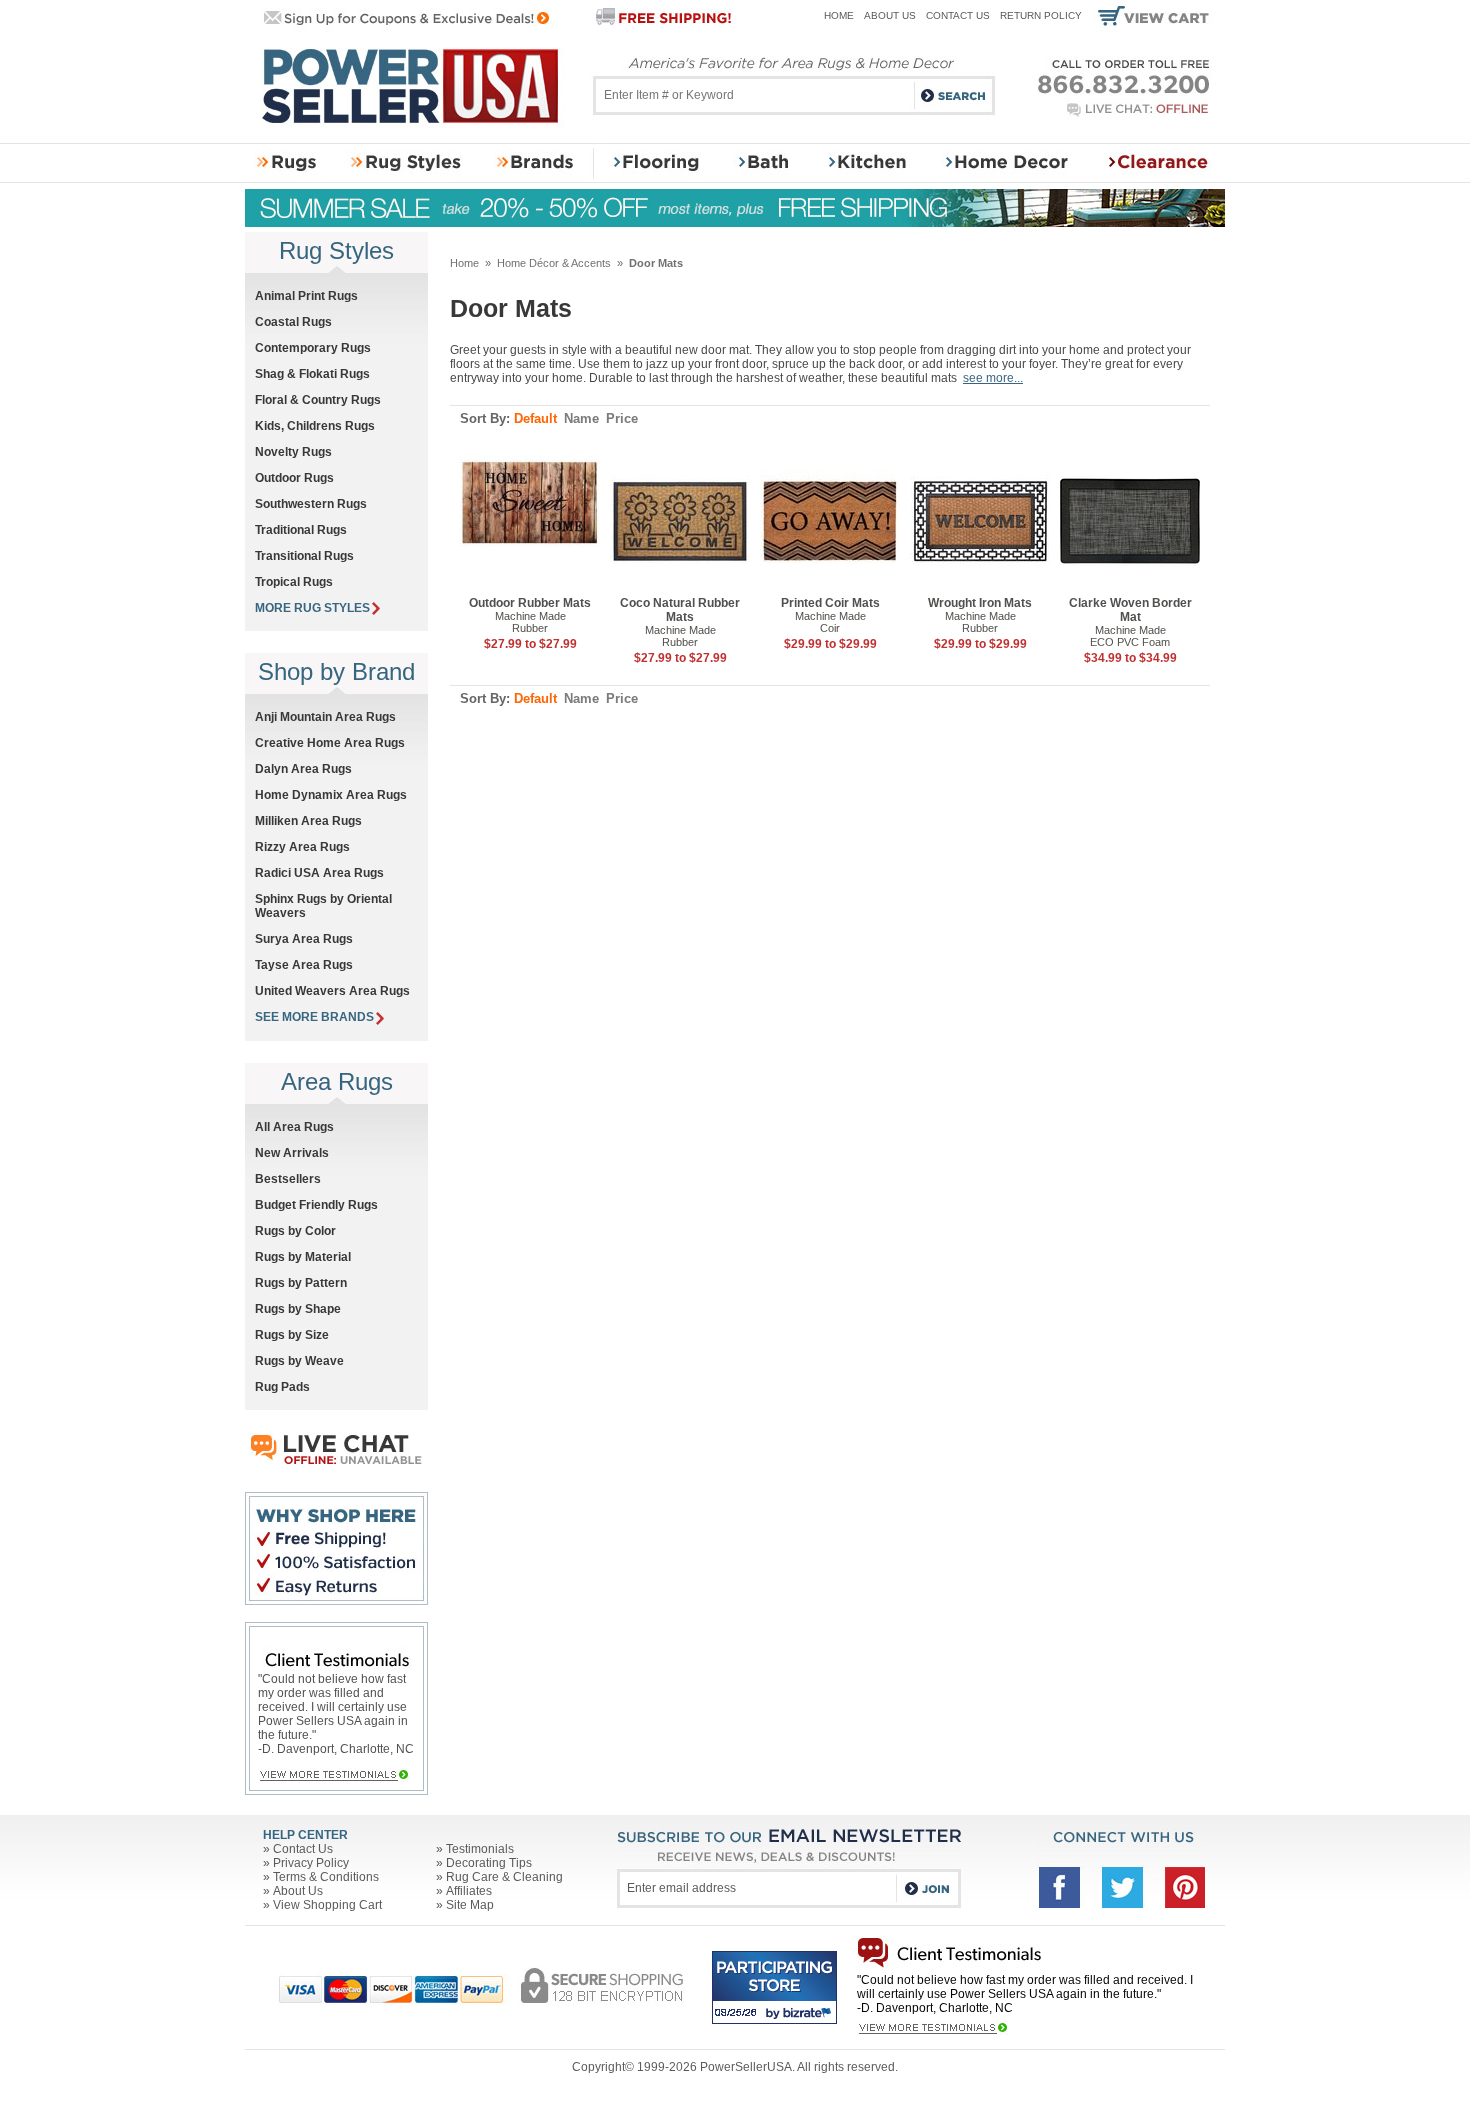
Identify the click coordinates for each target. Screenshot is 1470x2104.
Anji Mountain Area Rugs (325, 717)
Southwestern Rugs (311, 504)
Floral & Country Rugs (318, 400)
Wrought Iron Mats (980, 603)
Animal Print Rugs (306, 296)
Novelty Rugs (293, 452)
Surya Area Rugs (304, 939)
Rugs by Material (303, 1257)
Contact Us (958, 15)
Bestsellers (288, 1179)
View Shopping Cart (327, 1905)
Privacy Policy (311, 1863)
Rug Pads (282, 1387)
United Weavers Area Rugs (332, 991)
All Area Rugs (294, 1127)
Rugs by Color (295, 1231)
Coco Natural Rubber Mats (680, 610)
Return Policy (1041, 15)
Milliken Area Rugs (308, 821)
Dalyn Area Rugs (303, 769)
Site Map (470, 1905)
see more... (993, 378)
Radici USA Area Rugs (319, 873)
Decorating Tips (489, 1863)
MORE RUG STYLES (312, 608)
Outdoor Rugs (294, 478)
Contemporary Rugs (313, 348)
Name (581, 418)
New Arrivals (292, 1153)
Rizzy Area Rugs (302, 847)
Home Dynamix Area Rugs (331, 795)
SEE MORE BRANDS (314, 1017)
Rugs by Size (292, 1335)
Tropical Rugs (294, 582)
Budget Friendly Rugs (316, 1205)
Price (622, 418)
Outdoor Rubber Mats (530, 603)
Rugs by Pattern (301, 1283)
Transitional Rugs (304, 556)
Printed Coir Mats (830, 603)
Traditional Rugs (301, 530)
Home (839, 15)
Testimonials (480, 1849)
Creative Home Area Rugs (330, 743)
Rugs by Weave (299, 1361)
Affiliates (469, 1891)
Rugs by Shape (298, 1309)
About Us (890, 15)
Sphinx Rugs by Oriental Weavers (323, 906)
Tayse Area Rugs (304, 965)
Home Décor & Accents (554, 263)
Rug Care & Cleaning (504, 1877)
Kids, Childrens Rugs (315, 426)
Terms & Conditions (326, 1877)
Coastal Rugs (293, 322)
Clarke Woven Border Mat (1130, 610)
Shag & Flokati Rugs (312, 374)
